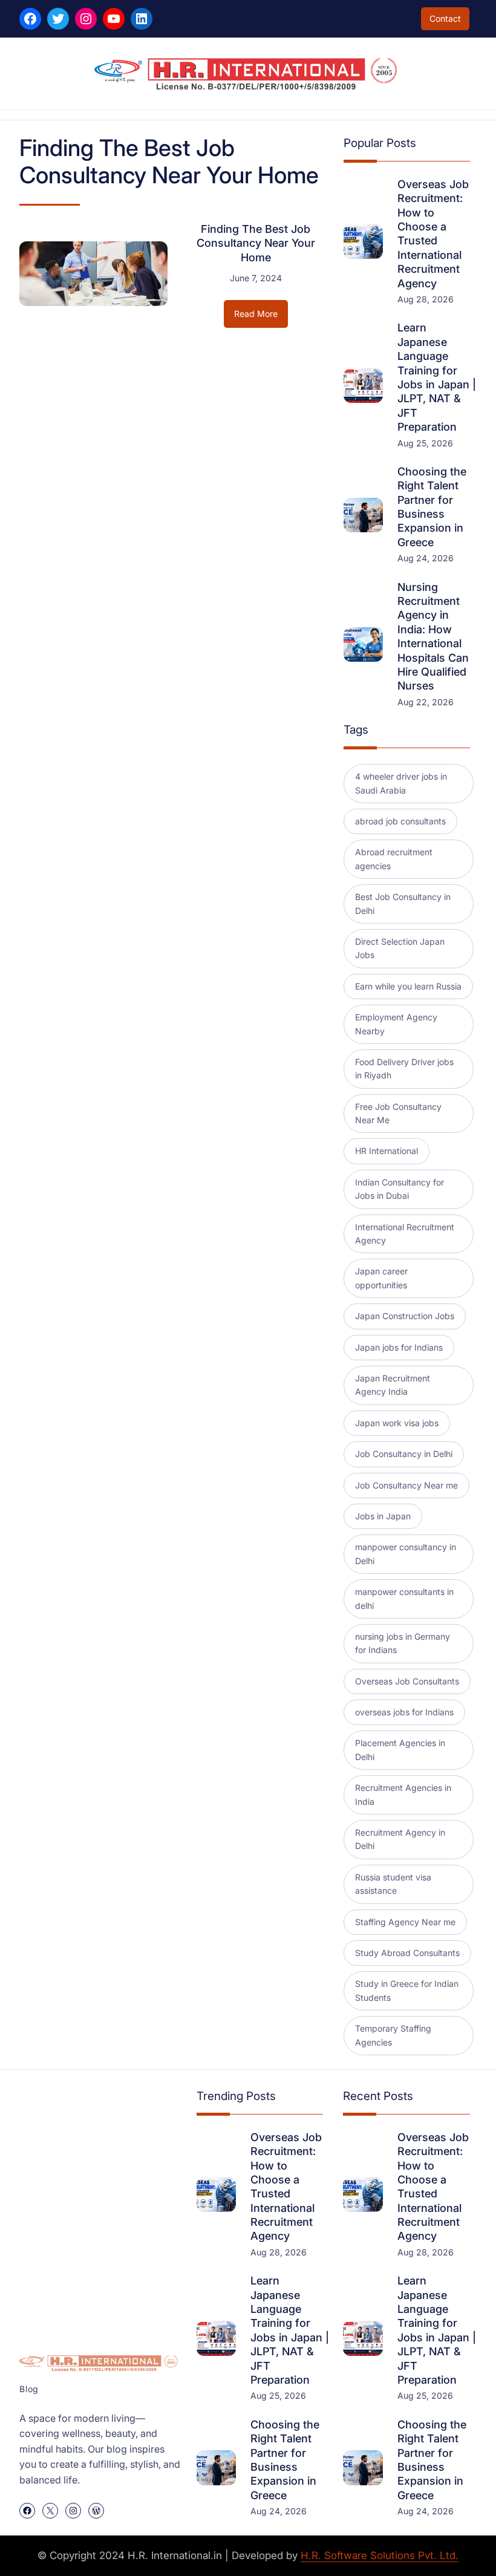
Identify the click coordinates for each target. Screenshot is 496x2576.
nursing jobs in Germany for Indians (403, 1643)
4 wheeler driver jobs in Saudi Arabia (401, 783)
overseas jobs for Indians (404, 1712)
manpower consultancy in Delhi (406, 1554)
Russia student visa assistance (393, 1884)
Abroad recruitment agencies (394, 859)
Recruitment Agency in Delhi (400, 1839)
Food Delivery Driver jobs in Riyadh (404, 1068)
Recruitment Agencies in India (403, 1794)
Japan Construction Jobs (405, 1316)
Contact (445, 18)
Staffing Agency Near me (405, 1922)
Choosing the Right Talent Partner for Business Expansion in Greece (432, 507)
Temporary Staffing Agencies (393, 2035)
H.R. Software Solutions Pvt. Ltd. (380, 2555)
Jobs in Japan (383, 1516)
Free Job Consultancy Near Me (398, 1113)
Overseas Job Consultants (407, 1681)
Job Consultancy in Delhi (404, 1454)
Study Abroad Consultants (407, 1953)
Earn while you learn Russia (408, 986)
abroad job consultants (400, 821)
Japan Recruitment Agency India (393, 1385)
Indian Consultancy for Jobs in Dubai (400, 1189)
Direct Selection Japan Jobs (400, 948)
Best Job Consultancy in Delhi (403, 903)
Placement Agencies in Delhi (400, 1749)
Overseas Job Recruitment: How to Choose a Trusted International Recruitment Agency (433, 234)
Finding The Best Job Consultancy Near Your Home (256, 243)
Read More (261, 318)
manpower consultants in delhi (404, 1598)
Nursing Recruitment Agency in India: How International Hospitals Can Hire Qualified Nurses (433, 637)
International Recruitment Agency (405, 1234)
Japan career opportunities (381, 1278)
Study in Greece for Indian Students (407, 1990)
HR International (387, 1151)
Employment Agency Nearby (396, 1024)
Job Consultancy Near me (406, 1485)
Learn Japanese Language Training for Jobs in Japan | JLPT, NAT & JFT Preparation (437, 377)
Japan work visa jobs (397, 1423)
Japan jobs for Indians (399, 1347)
